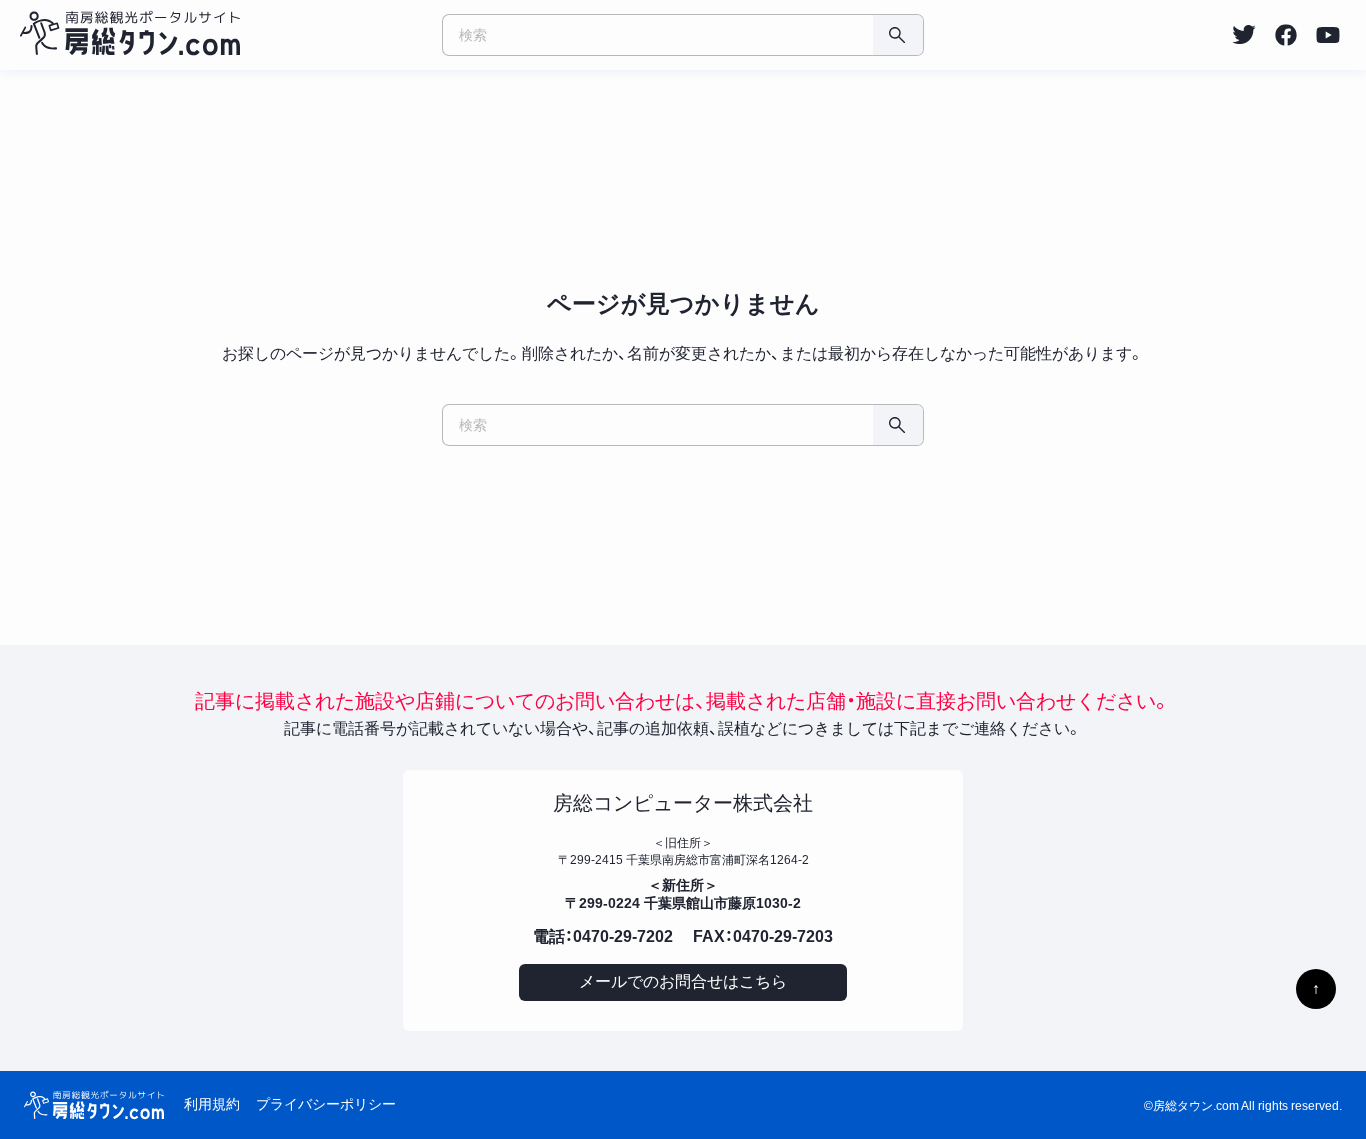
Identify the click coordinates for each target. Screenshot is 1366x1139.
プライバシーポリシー (326, 1104)
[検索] (898, 35)
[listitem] (1244, 35)
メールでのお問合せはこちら (683, 981)
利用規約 (212, 1104)
